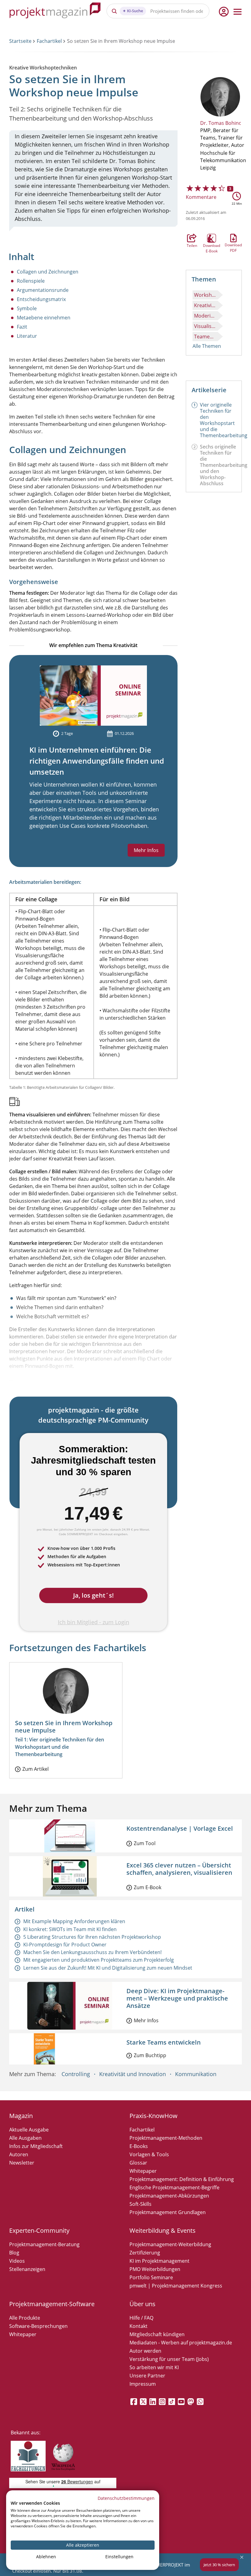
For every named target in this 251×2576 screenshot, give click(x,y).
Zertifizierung (145, 2253)
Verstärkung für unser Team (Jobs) (169, 2359)
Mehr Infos (146, 850)
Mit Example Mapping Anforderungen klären (74, 1921)
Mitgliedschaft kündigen (157, 2334)
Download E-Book (212, 238)
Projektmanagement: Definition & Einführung (182, 2179)
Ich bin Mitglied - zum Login (94, 1622)
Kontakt (139, 2326)
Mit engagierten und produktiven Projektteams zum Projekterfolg (99, 1960)
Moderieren (206, 316)
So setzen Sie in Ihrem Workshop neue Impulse (64, 1727)
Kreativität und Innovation (133, 2074)
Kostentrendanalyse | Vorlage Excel (180, 1828)
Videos (17, 2261)
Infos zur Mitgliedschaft (36, 2146)
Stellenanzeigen (27, 2269)
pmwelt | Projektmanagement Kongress (176, 2286)
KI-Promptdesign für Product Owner (65, 1945)
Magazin (21, 2116)
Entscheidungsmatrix (41, 299)
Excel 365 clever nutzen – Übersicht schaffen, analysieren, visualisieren (179, 1869)
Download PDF (233, 238)
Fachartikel (49, 41)
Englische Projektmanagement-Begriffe (174, 2187)
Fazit (22, 327)
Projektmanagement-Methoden (166, 2138)
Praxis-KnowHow (154, 2116)
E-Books (139, 2146)
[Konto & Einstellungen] (223, 12)
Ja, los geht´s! (94, 1595)
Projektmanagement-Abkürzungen (169, 2196)
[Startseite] (55, 11)
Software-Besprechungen (38, 2326)
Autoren (19, 2154)
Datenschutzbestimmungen (126, 2498)
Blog (14, 2253)
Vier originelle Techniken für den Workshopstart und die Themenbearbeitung (224, 420)
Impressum (143, 2384)
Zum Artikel (36, 1769)
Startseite (20, 41)
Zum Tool (145, 1843)
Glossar (138, 2163)
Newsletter (22, 2163)
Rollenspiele (31, 281)
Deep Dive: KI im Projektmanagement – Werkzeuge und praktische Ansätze (177, 1998)
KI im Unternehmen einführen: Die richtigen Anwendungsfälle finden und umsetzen (97, 761)
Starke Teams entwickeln (164, 2042)
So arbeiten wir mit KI (154, 2367)
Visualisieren (206, 326)
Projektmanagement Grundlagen (168, 2212)
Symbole (27, 308)
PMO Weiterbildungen (155, 2269)
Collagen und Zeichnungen (48, 272)
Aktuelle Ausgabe (29, 2130)
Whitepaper (143, 2171)
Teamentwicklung (206, 337)
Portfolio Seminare (151, 2277)
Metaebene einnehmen (44, 318)
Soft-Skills (140, 2204)
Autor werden (145, 2351)
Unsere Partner (147, 2376)
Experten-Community (39, 2230)
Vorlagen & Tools (149, 2154)
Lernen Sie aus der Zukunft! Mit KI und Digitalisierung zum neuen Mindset (108, 1968)
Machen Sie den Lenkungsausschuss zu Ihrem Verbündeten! (92, 1952)
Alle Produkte (25, 2318)
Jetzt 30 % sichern (219, 2565)
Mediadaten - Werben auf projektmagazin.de (181, 2343)
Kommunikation (196, 2074)
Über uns (142, 2304)
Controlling (76, 2074)
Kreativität (206, 305)
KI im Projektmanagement (159, 2261)
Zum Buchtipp (150, 2055)
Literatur (27, 336)
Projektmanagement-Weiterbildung (170, 2244)
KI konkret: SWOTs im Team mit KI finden (70, 1929)
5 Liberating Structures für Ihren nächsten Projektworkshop (92, 1937)
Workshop (206, 295)
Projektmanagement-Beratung (44, 2244)
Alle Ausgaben (25, 2138)
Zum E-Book (148, 1887)
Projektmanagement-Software (52, 2304)
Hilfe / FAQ (141, 2318)
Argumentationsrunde (43, 290)
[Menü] (238, 12)
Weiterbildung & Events (163, 2230)
